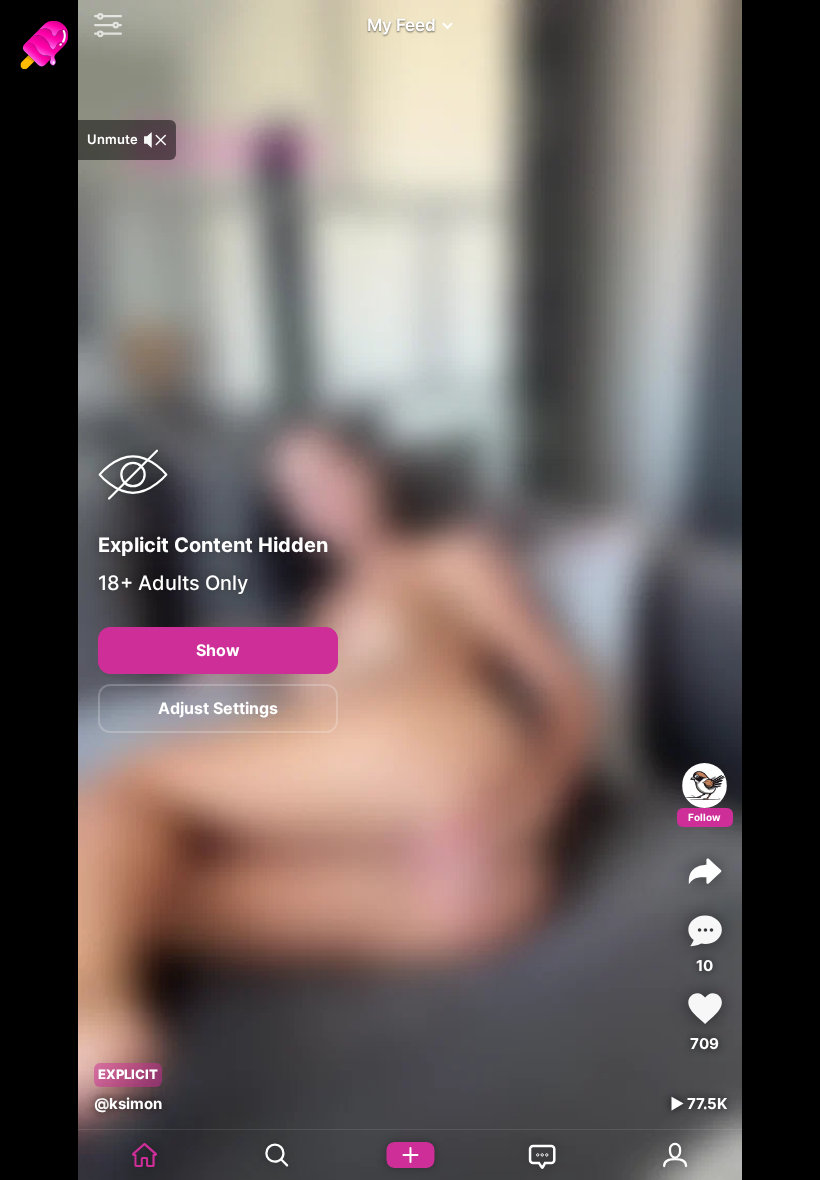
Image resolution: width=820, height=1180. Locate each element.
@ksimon (128, 1103)
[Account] (675, 1155)
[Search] (277, 1155)
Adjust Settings (218, 708)
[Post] (410, 1155)
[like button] (705, 1008)
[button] (103, 25)
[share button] (705, 871)
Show (218, 650)
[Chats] (542, 1155)
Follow (704, 817)
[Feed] (144, 1155)
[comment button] (705, 930)
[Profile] (704, 785)
